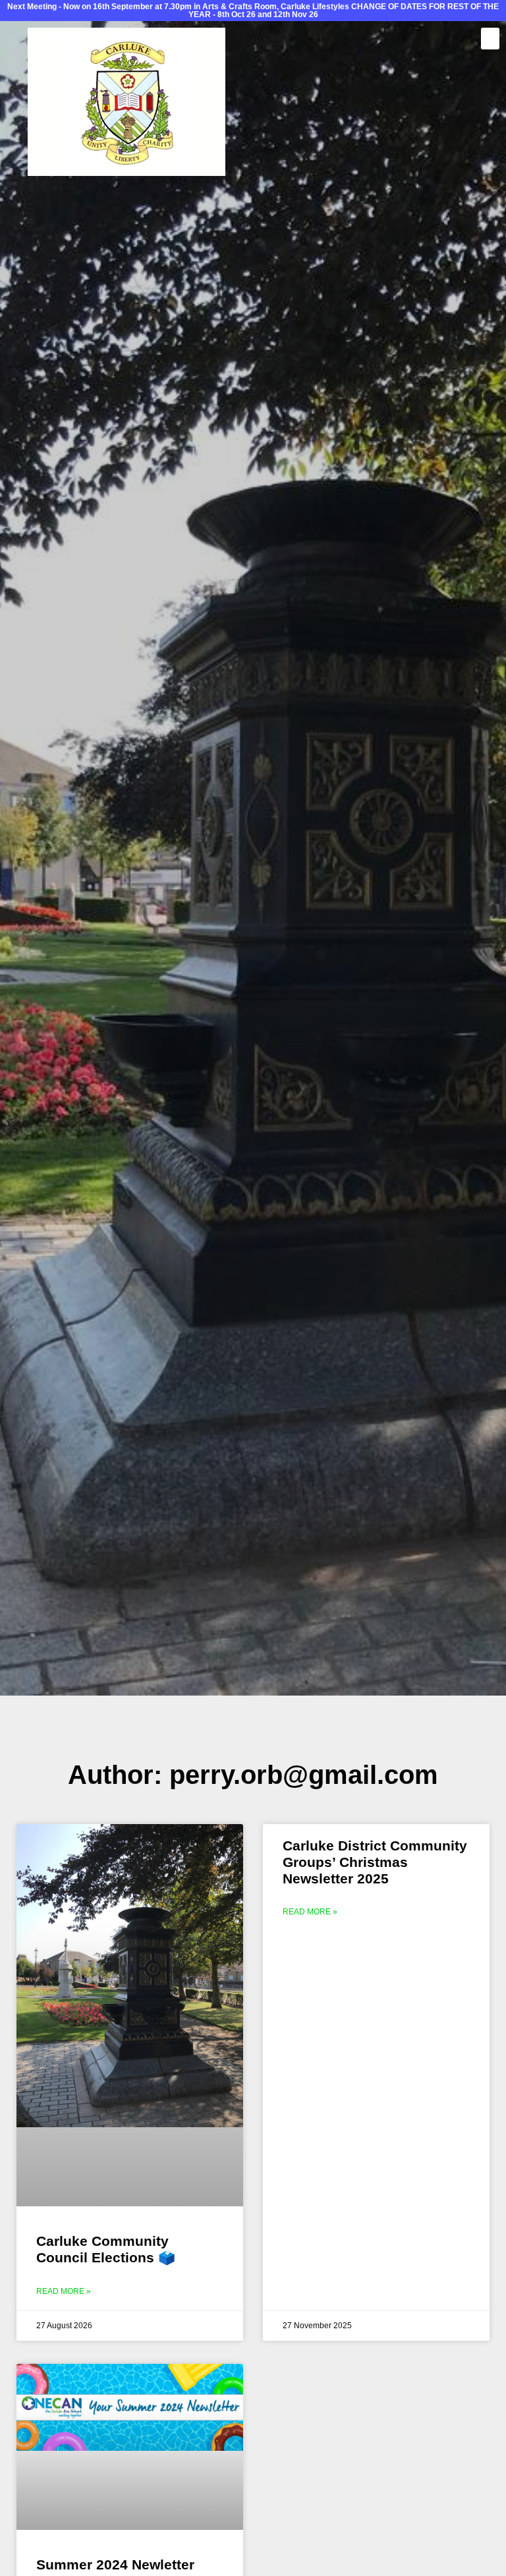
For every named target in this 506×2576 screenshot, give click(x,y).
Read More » (64, 2291)
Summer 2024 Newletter (115, 2564)
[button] (490, 39)
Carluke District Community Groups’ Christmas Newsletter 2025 (375, 1862)
